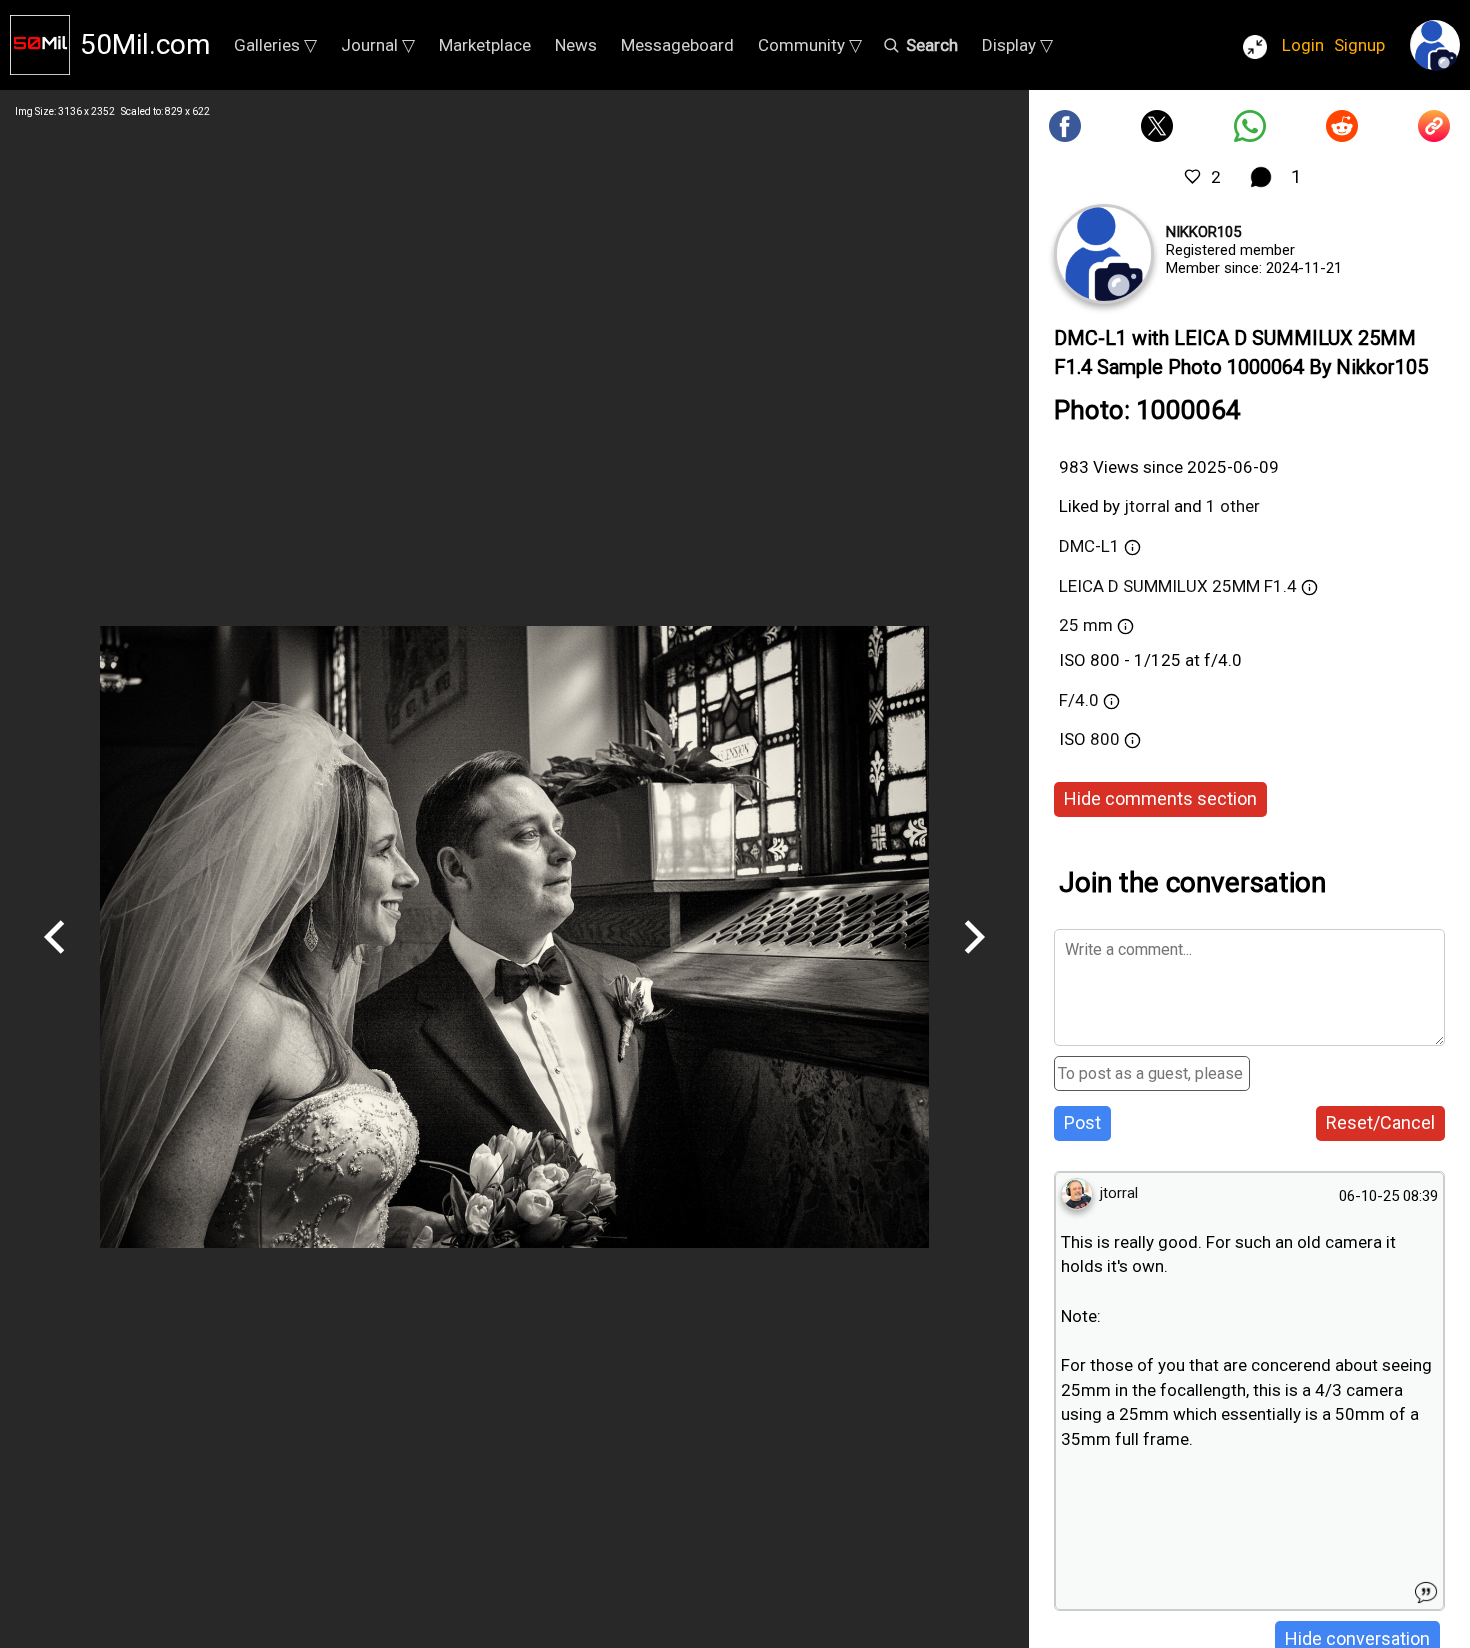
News (576, 45)
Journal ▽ (378, 45)
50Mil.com (145, 44)
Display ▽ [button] (1017, 45)
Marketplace (485, 45)
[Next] (974, 961)
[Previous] (55, 961)
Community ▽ (810, 45)
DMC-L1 (1089, 546)
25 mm (1086, 625)
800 (1107, 739)
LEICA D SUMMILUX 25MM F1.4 (1178, 586)
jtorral (1147, 506)
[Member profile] (1104, 254)
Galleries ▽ (275, 45)
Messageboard (677, 45)
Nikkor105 (1203, 232)
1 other (1233, 506)
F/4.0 (1079, 700)
